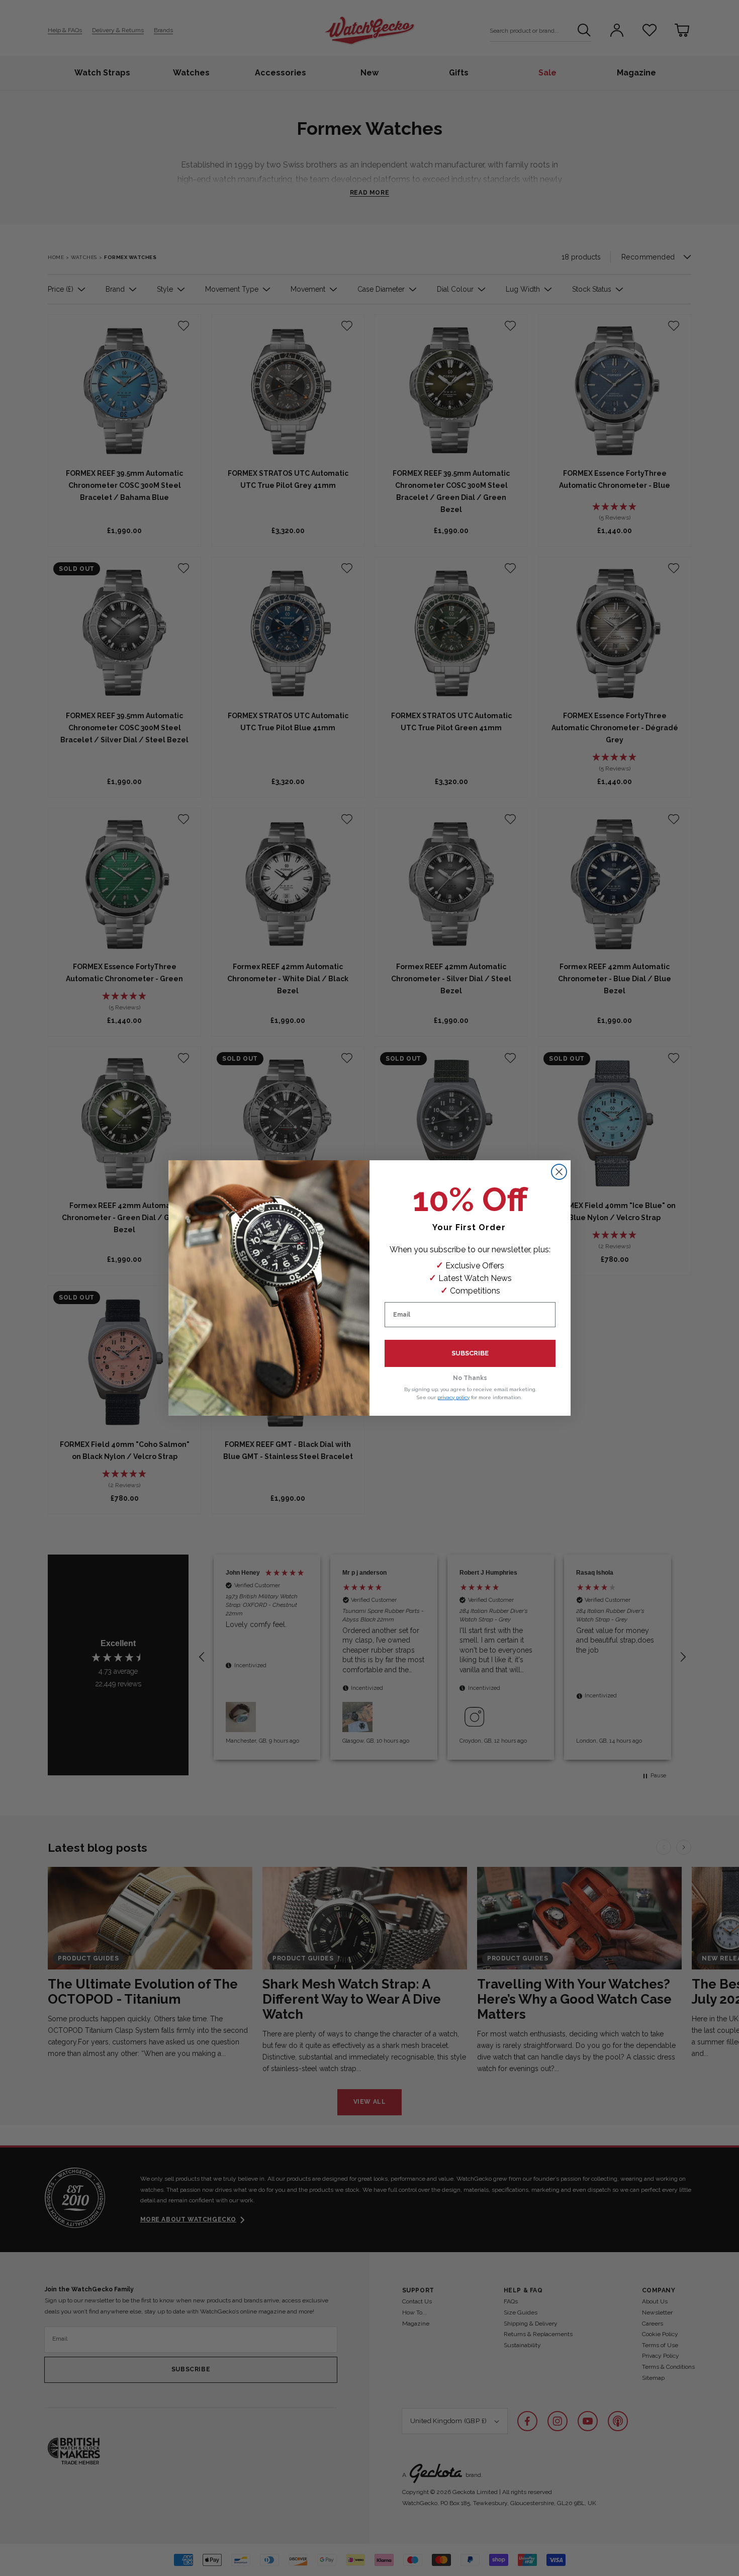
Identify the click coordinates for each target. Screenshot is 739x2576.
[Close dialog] (559, 1172)
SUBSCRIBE (470, 1353)
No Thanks (470, 1378)
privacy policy (453, 1397)
